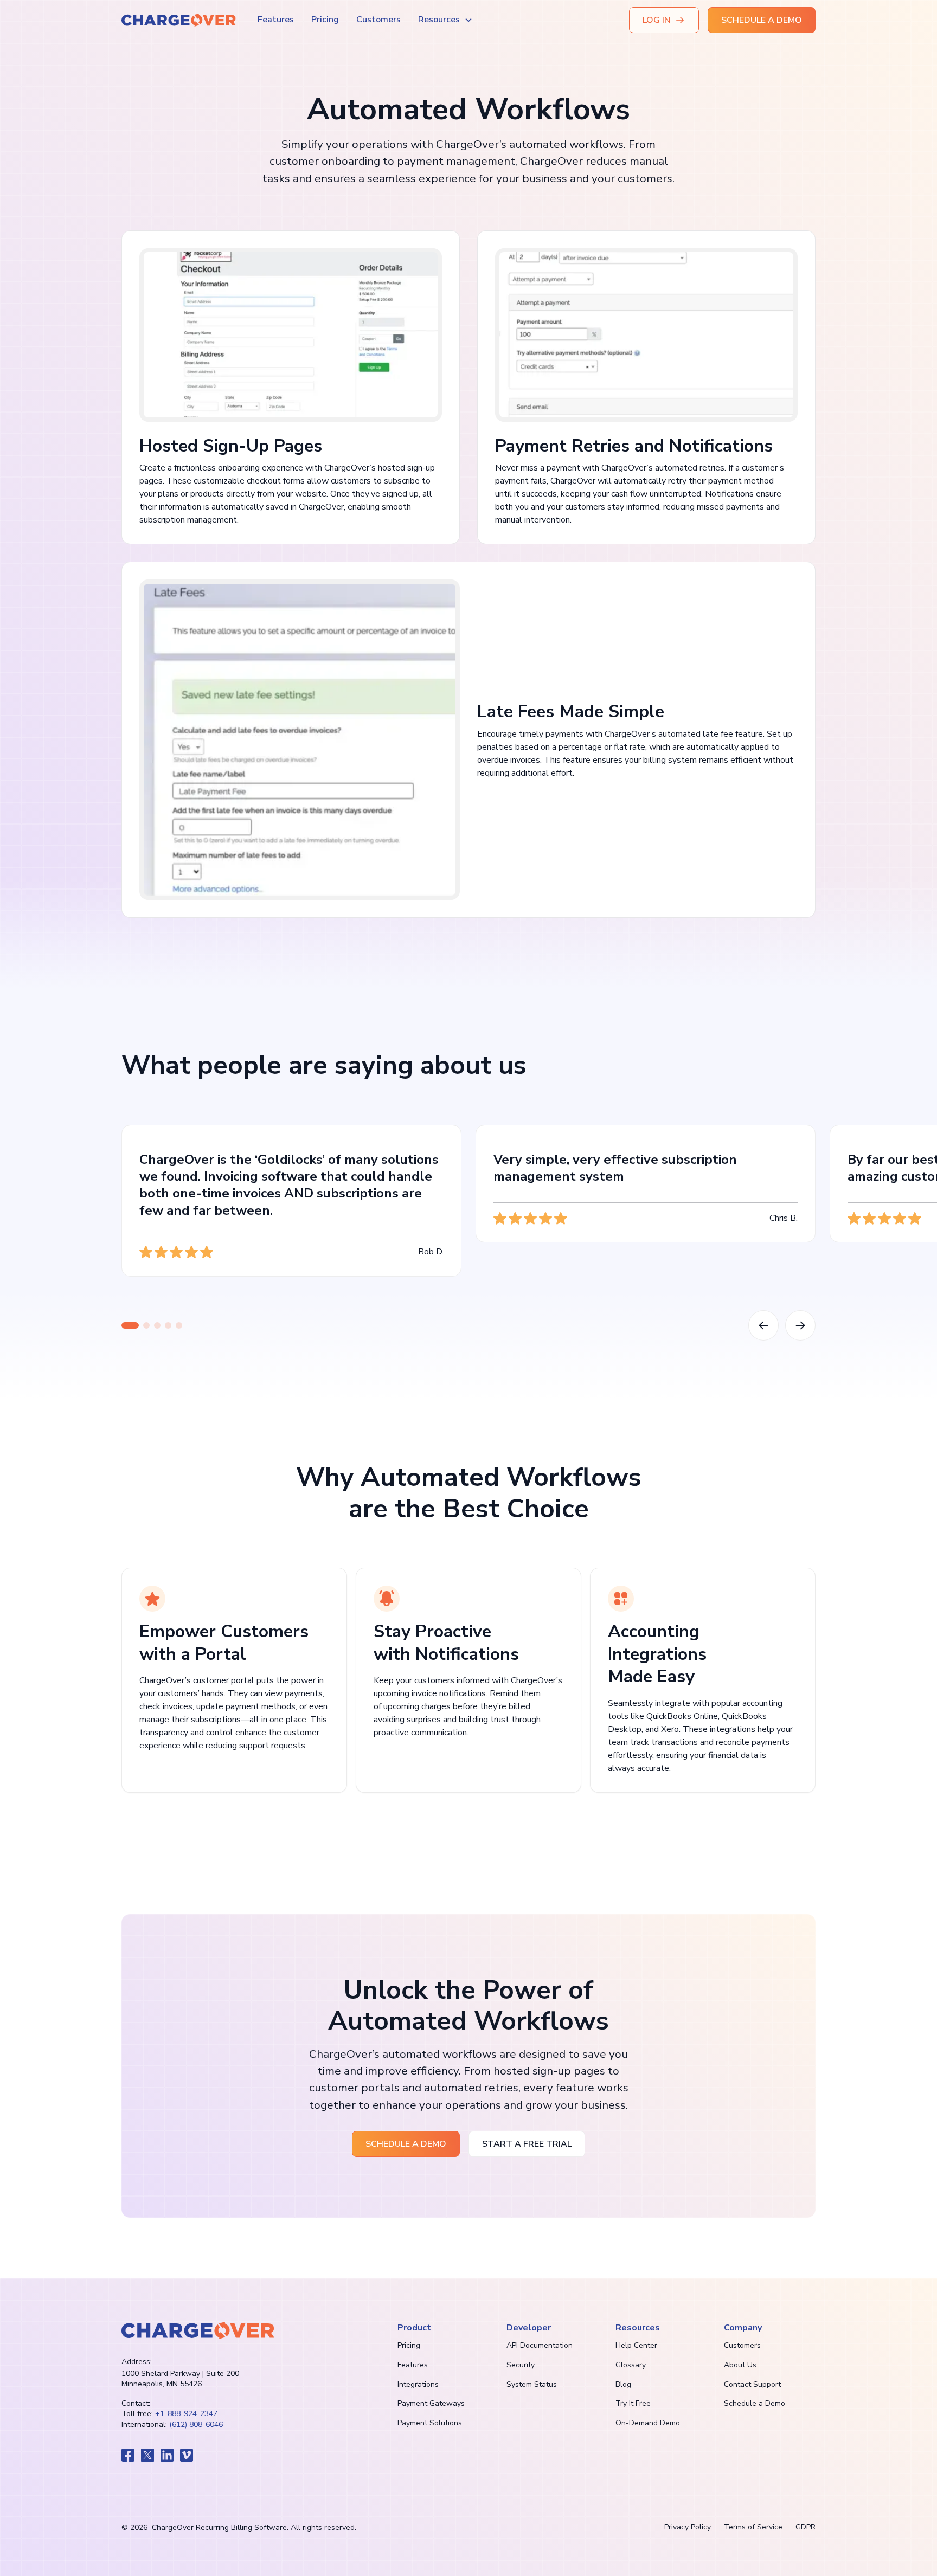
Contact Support (752, 2384)
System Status (532, 2384)
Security (521, 2365)
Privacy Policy (688, 2527)
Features (276, 20)
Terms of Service (753, 2527)
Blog (623, 2384)
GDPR (806, 2527)
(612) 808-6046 (196, 2424)
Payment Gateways (431, 2403)
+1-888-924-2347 (186, 2414)
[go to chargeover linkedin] (167, 2455)
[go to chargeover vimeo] (187, 2455)
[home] (179, 20)
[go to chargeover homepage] (198, 2330)
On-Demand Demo (648, 2423)
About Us (740, 2365)
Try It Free (633, 2403)
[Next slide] (800, 1325)
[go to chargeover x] (147, 2455)
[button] (445, 20)
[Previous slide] (763, 1325)
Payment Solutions (430, 2423)
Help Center (636, 2345)
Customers (378, 20)
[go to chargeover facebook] (128, 2455)
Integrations (418, 2384)
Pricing (325, 20)
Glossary (631, 2365)
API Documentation (540, 2345)
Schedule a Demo (755, 2403)
